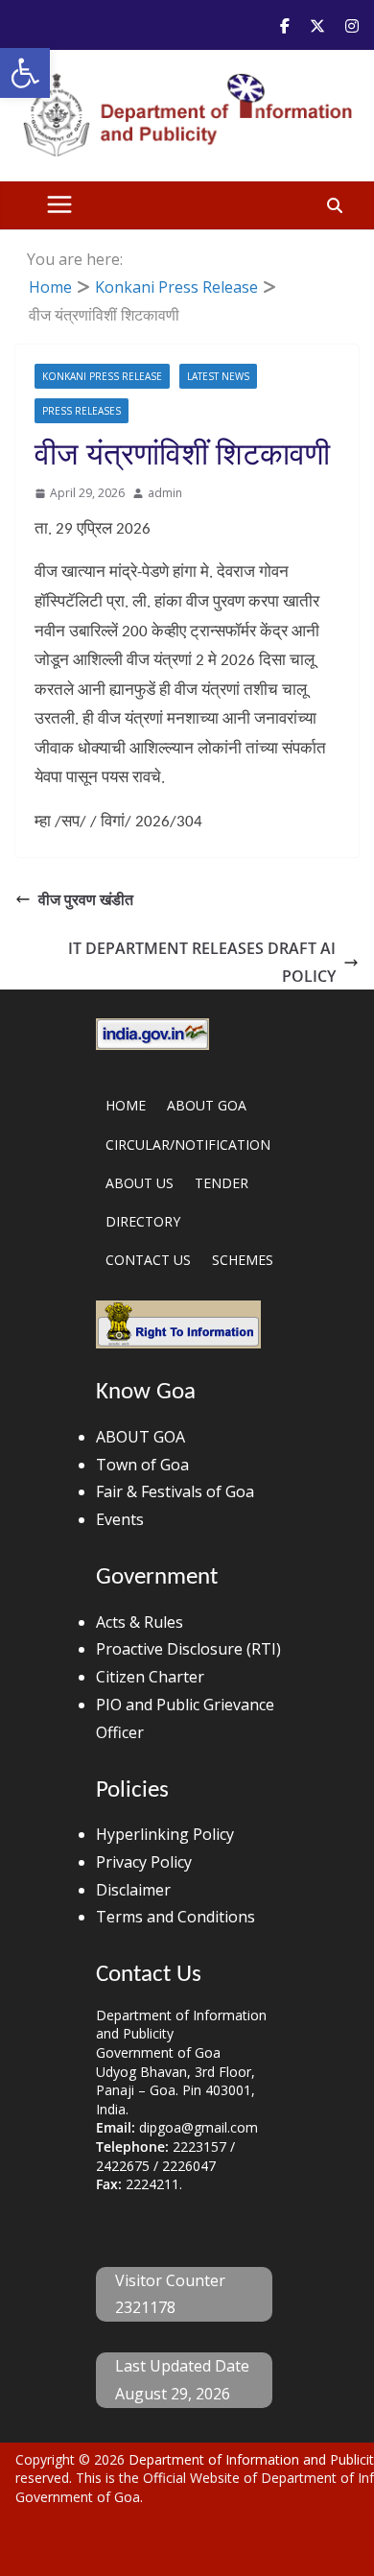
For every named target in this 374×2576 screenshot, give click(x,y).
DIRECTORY (143, 1221)
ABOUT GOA (207, 1105)
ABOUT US (140, 1183)
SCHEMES (243, 1260)
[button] (25, 73)
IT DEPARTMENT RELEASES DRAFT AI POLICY (202, 962)
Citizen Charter (150, 1677)
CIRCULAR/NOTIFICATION (188, 1145)
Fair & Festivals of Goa (175, 1491)
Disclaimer (133, 1890)
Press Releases (82, 411)
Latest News (218, 376)
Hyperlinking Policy (165, 1834)
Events (120, 1519)
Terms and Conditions (175, 1917)
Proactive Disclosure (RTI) (188, 1649)
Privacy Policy (144, 1862)
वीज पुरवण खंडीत (86, 899)
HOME (126, 1105)
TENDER (222, 1183)
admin (165, 493)
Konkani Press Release (102, 376)
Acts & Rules (140, 1622)
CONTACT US (148, 1260)
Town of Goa (142, 1465)
